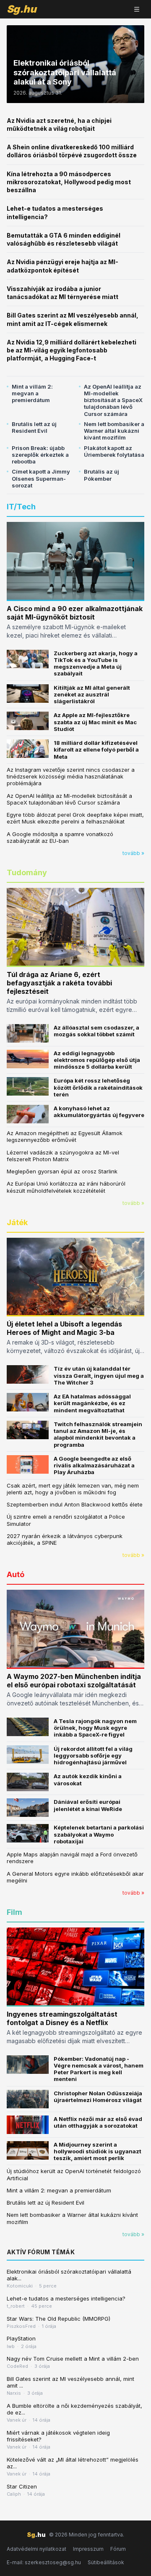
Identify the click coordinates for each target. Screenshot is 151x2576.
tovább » (133, 853)
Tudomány (27, 872)
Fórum (118, 2549)
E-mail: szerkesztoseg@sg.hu (44, 2562)
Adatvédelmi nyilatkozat (36, 2549)
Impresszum (88, 2549)
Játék (17, 1222)
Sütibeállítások (106, 2562)
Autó (16, 1574)
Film (14, 1912)
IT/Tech (21, 507)
